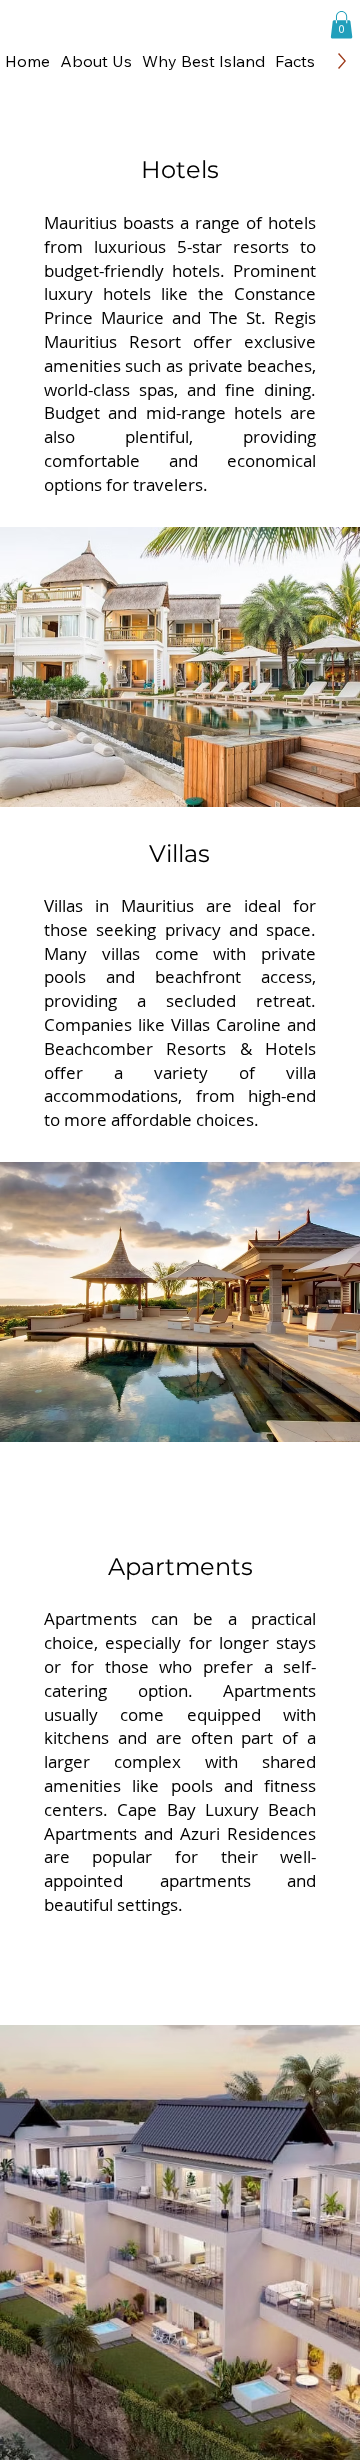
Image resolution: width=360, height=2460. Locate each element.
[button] (203, 61)
